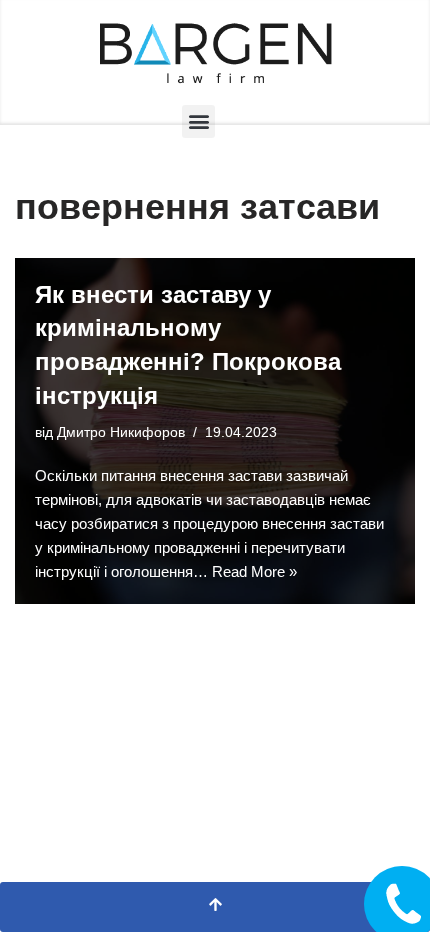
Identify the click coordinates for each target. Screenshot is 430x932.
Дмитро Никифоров (121, 432)
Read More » (254, 571)
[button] (198, 121)
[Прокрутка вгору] (215, 907)
